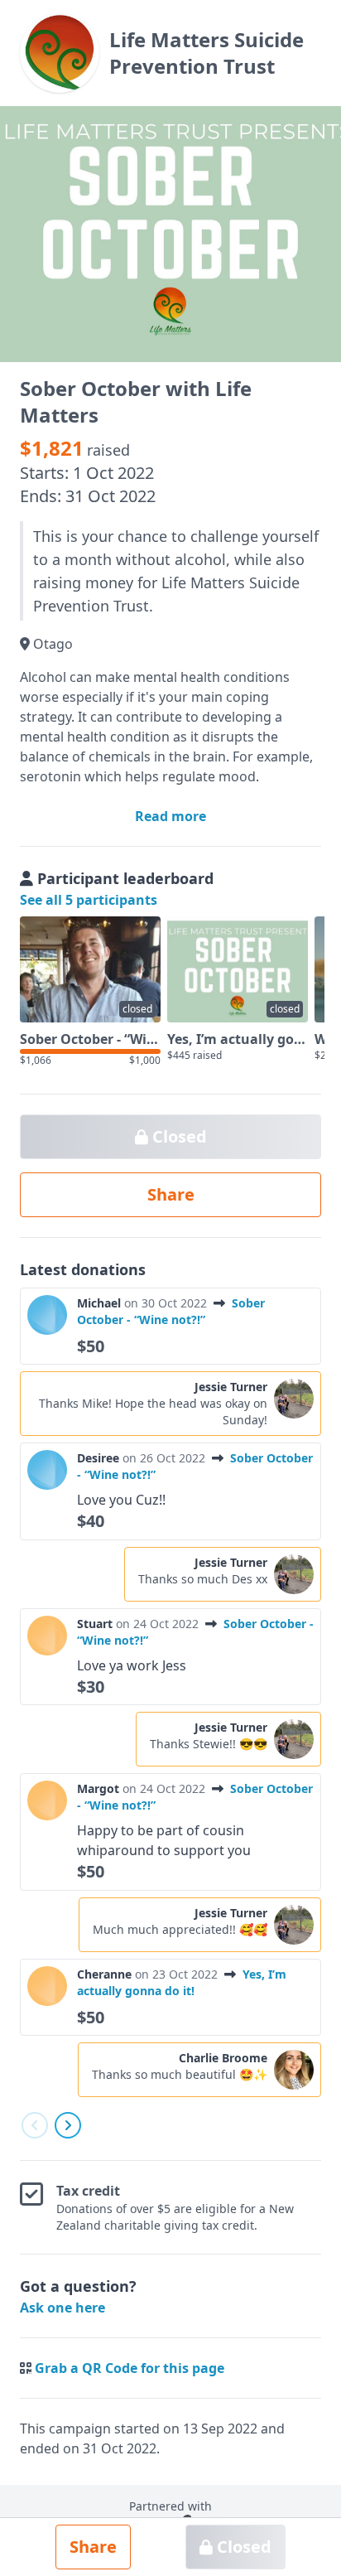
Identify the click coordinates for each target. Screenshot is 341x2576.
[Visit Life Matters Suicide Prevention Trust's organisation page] (60, 53)
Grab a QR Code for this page (130, 2368)
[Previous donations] (35, 2125)
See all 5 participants (89, 900)
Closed (242, 2547)
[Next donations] (68, 2125)
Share (93, 2547)
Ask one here (62, 2308)
